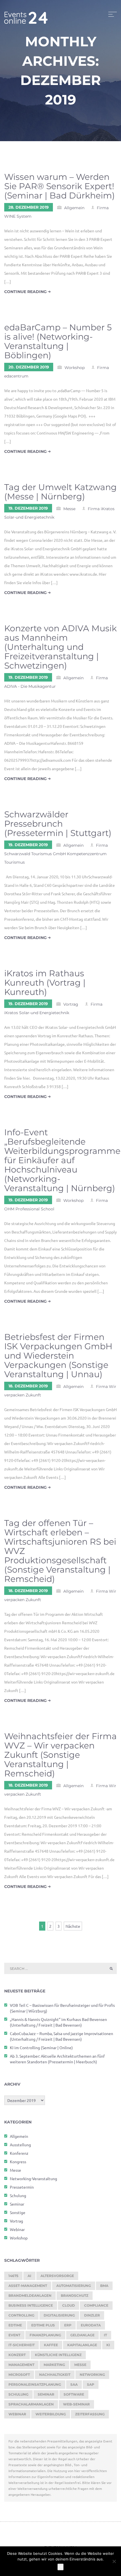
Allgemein (74, 208)
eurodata (91, 2325)
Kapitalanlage (82, 2345)
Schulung (18, 2195)
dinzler (92, 2315)
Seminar (17, 2204)
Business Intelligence (31, 2305)
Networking (92, 2375)
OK (60, 2567)
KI (108, 2345)
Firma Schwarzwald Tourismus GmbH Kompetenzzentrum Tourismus (56, 854)
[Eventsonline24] (26, 14)
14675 (13, 2276)
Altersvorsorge (57, 2276)
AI (29, 2276)
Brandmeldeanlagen (30, 2296)
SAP (91, 2384)
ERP (68, 2325)
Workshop (75, 368)
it (105, 2335)
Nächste (73, 1926)
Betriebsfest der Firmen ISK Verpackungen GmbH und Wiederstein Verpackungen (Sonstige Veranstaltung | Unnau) (58, 1356)
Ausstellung (20, 2145)
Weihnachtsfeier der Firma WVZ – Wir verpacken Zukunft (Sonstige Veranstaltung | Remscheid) (60, 1755)
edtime (15, 2325)
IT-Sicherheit (22, 2345)
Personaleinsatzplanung (35, 2384)
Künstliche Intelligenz (58, 2355)
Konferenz (19, 2153)
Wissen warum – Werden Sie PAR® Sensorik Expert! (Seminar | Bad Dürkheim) (60, 186)
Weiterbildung (51, 2414)
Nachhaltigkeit (55, 2375)
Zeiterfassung (90, 2414)
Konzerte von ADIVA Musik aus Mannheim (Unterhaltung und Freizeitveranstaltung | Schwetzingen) (60, 647)
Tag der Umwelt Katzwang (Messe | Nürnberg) (60, 492)
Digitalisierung (59, 2315)
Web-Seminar (76, 2404)
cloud (69, 2305)
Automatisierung (74, 2286)
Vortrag (71, 1004)
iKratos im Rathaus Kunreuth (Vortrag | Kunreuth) (45, 983)
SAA (74, 2384)
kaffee (51, 2345)
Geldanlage (82, 2335)
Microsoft (19, 2375)
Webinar (17, 2229)
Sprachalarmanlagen (31, 2404)
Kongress (18, 2162)
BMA (104, 2286)
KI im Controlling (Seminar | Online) (41, 2047)
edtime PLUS (43, 2325)
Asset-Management (28, 2286)
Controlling (21, 2315)
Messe (69, 509)
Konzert (17, 2355)
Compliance (96, 2305)
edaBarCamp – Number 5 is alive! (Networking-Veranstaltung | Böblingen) (58, 341)
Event (14, 2335)
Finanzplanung (45, 2335)
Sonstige (18, 2212)
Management (21, 2365)
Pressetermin (22, 2187)
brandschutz (75, 2296)
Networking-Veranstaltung (33, 2178)
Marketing (54, 2365)
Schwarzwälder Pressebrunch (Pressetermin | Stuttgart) (58, 824)
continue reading (26, 292)
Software (74, 2394)
